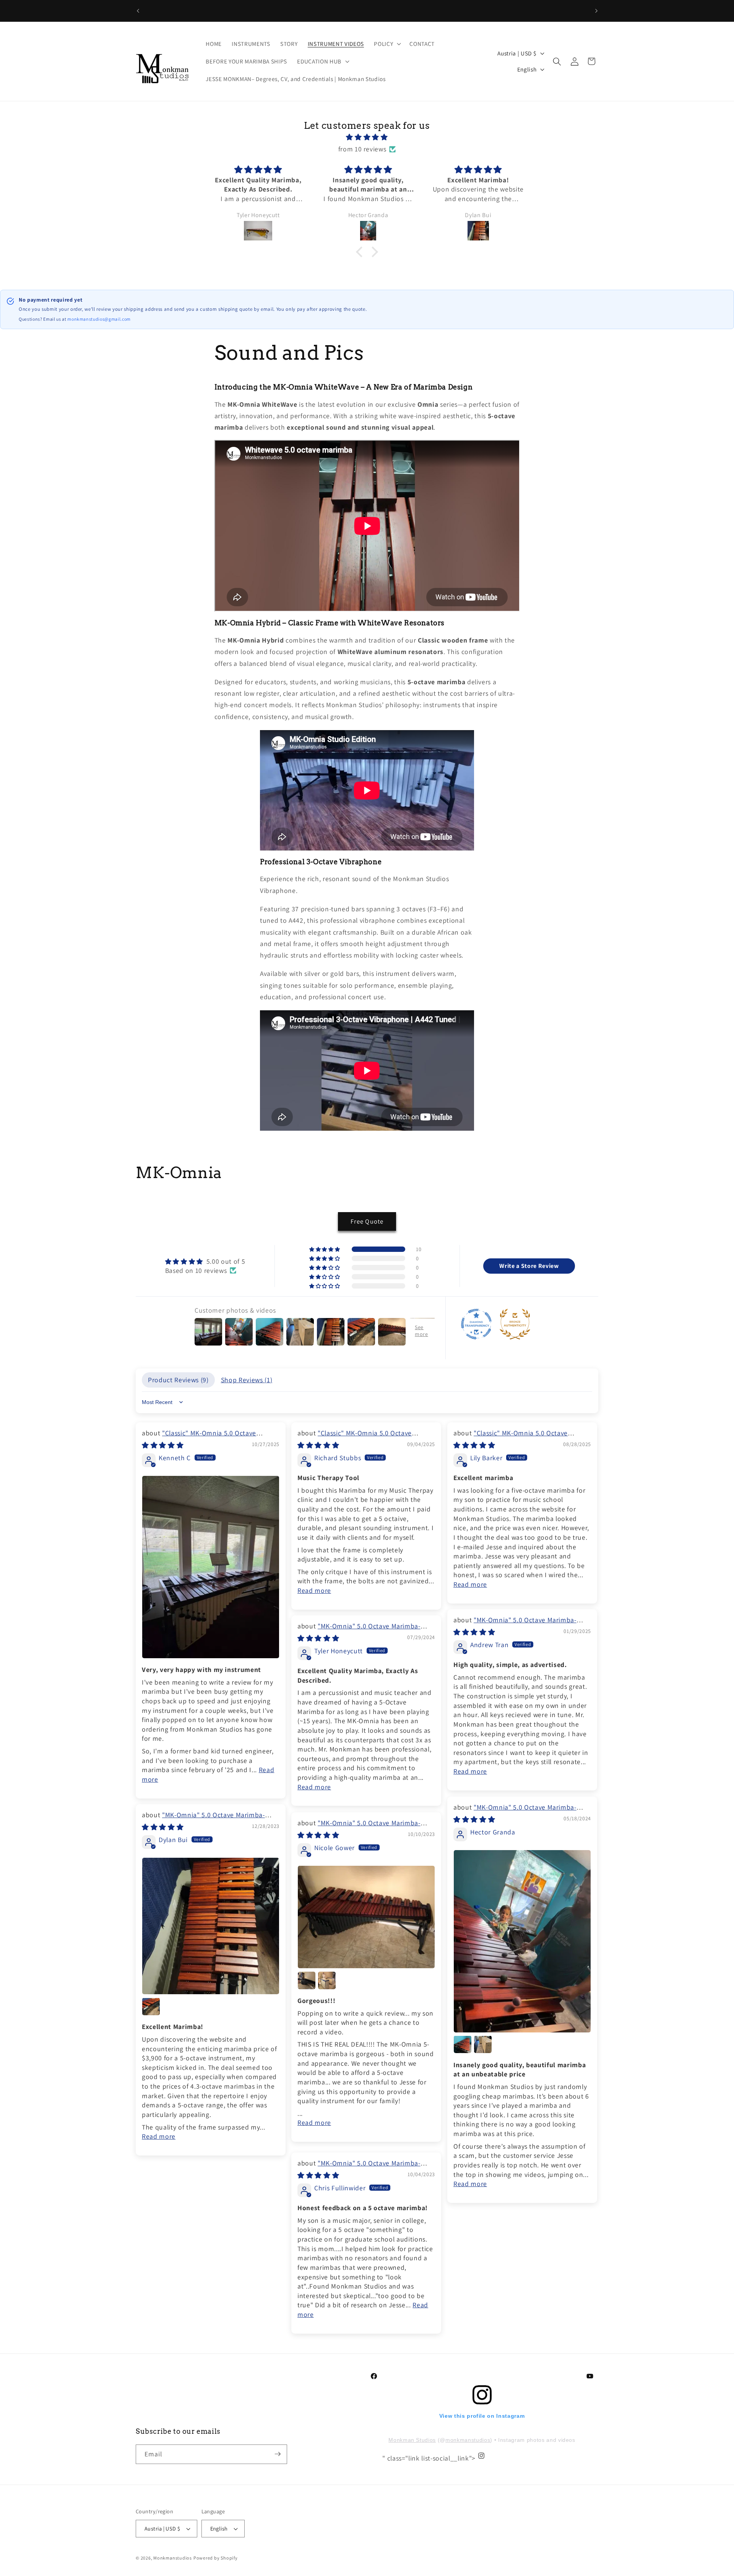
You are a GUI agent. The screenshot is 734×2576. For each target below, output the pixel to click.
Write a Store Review (529, 1266)
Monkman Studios (412, 2440)
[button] (387, 44)
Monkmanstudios (173, 2558)
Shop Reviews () (247, 1379)
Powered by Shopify (216, 2558)
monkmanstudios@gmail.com (99, 319)
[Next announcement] (596, 11)
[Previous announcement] (138, 11)
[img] (367, 137)
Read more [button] (314, 1590)
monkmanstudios (468, 2440)
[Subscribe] (278, 2454)
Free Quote (367, 1221)
